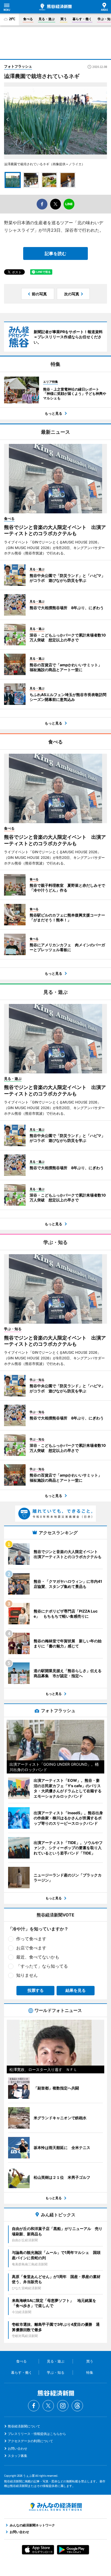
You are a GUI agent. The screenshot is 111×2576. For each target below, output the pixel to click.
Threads (77, 2406)
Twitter (48, 2406)
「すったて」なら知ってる (42, 1966)
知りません (27, 1975)
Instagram (63, 2406)
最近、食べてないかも (38, 1957)
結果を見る (76, 1990)
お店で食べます (31, 1948)
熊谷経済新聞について (24, 2426)
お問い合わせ (18, 2448)
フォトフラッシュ (18, 66)
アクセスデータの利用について (30, 2441)
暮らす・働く (82, 19)
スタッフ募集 (18, 2456)
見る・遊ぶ (47, 19)
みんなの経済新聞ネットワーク (55, 2507)
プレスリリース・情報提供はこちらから (37, 2434)
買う (64, 19)
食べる (28, 19)
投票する (36, 1990)
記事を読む (55, 253)
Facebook (34, 2406)
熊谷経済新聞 (55, 7)
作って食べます (31, 1939)
